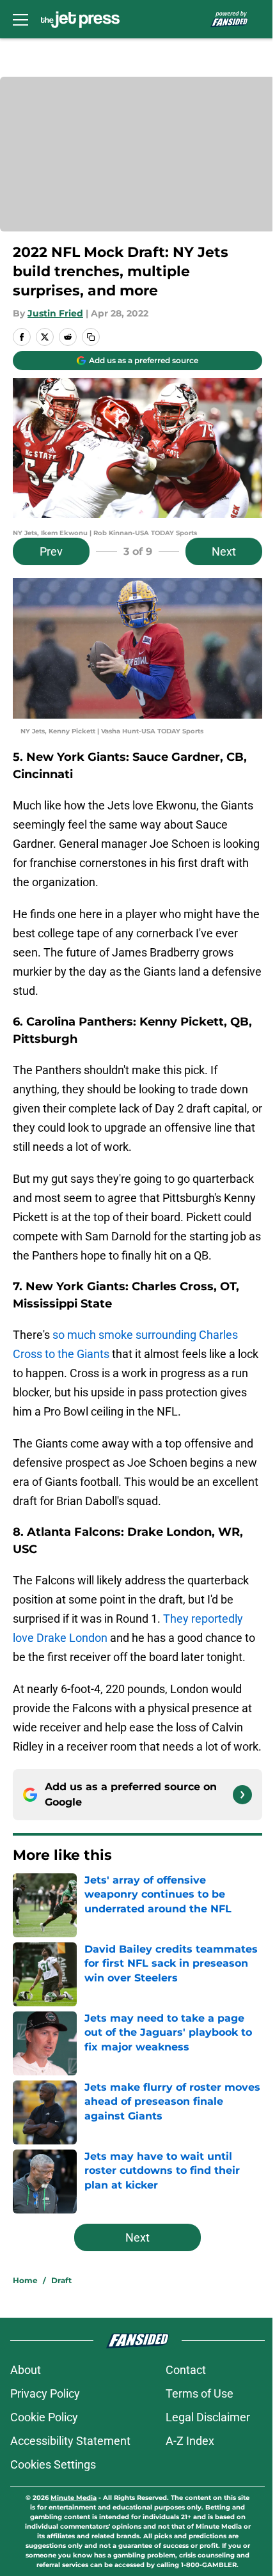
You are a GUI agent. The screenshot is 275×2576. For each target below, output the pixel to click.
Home (25, 2280)
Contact (186, 2370)
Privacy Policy (45, 2393)
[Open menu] (20, 19)
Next (224, 551)
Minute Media (74, 2498)
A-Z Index (190, 2441)
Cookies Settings (53, 2464)
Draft (61, 2280)
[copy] (91, 337)
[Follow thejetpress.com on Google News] (242, 1795)
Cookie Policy (44, 2417)
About (26, 2370)
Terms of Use (200, 2393)
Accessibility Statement (70, 2441)
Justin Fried (55, 313)
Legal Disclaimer (208, 2417)
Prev (51, 551)
